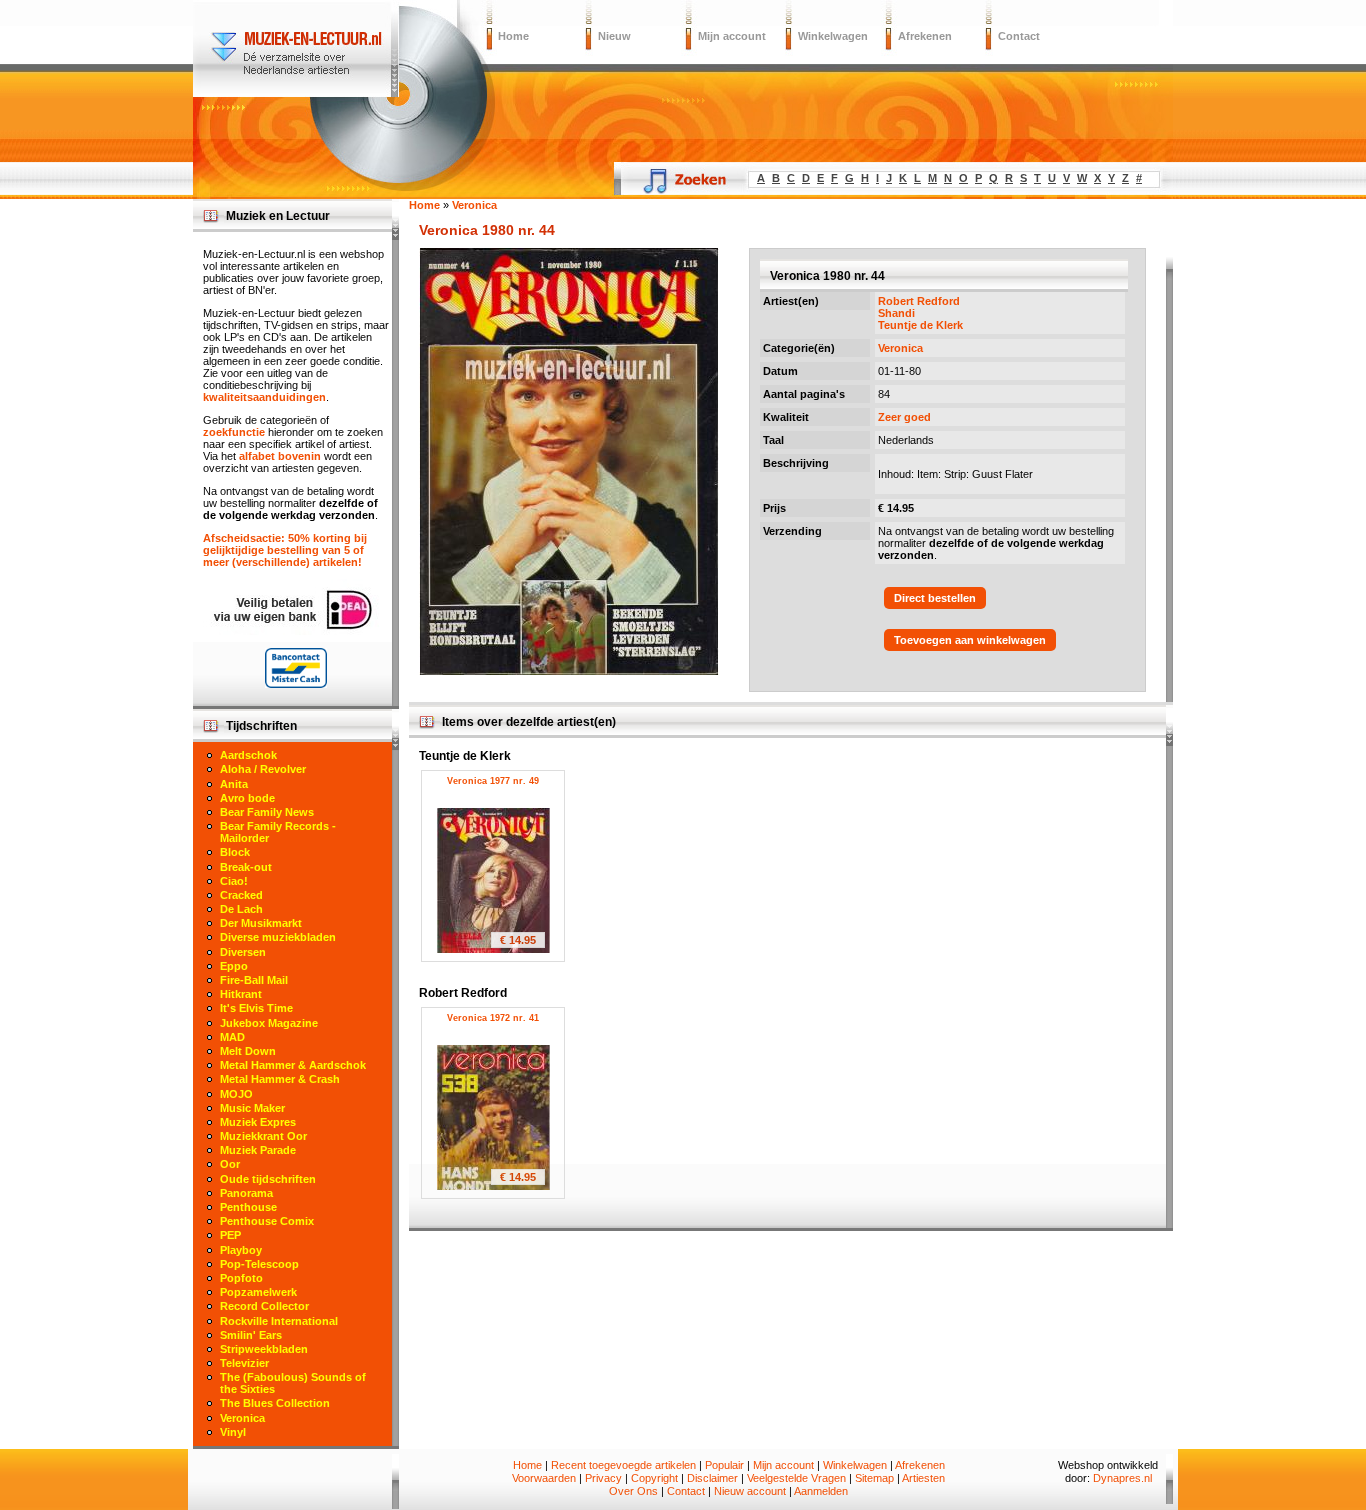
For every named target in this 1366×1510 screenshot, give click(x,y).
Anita (234, 784)
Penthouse (248, 1207)
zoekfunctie (234, 432)
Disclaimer (712, 1478)
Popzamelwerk (258, 1292)
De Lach (241, 909)
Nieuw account (750, 1491)
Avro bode (247, 798)
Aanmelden (821, 1491)
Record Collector (264, 1306)
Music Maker (252, 1108)
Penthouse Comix (267, 1221)
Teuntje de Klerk (920, 325)
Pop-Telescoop (259, 1264)
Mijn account (732, 36)
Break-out (246, 867)
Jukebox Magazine (269, 1023)
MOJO (236, 1094)
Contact (1019, 36)
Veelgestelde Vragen (796, 1478)
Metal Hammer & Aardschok (293, 1065)
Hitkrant (241, 994)
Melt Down (248, 1051)
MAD (232, 1037)
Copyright (654, 1478)
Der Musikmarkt (261, 923)
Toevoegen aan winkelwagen (970, 640)
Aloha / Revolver (263, 769)
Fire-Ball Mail (254, 980)
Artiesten (923, 1478)
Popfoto (241, 1278)
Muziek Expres (258, 1122)
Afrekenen (925, 36)
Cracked (241, 895)
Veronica (900, 348)
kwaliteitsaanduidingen (264, 397)
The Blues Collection (275, 1403)
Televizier (244, 1363)
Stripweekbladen (264, 1349)
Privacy (603, 1478)
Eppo (234, 966)
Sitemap (874, 1478)
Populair (724, 1465)
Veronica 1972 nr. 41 (493, 1018)
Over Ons (633, 1491)
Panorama (246, 1193)
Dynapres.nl (1122, 1478)
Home (513, 36)
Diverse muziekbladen (278, 937)
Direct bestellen (935, 598)
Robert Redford (919, 301)
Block (235, 852)
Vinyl (233, 1432)
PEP (230, 1235)
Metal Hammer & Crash (280, 1079)
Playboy (241, 1250)
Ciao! (234, 881)
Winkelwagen (833, 36)
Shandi (896, 313)
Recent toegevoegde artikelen (623, 1465)
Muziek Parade (258, 1150)
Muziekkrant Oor (263, 1136)
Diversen (243, 952)
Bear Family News (267, 812)
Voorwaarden (544, 1478)
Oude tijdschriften (268, 1179)
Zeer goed (904, 417)
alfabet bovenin (280, 456)
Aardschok (248, 755)
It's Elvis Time (256, 1008)
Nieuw (614, 36)
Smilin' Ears (251, 1335)
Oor (230, 1164)
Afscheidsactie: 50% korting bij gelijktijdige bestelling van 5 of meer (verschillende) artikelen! (285, 550)
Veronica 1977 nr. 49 (493, 781)
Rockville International (279, 1321)
